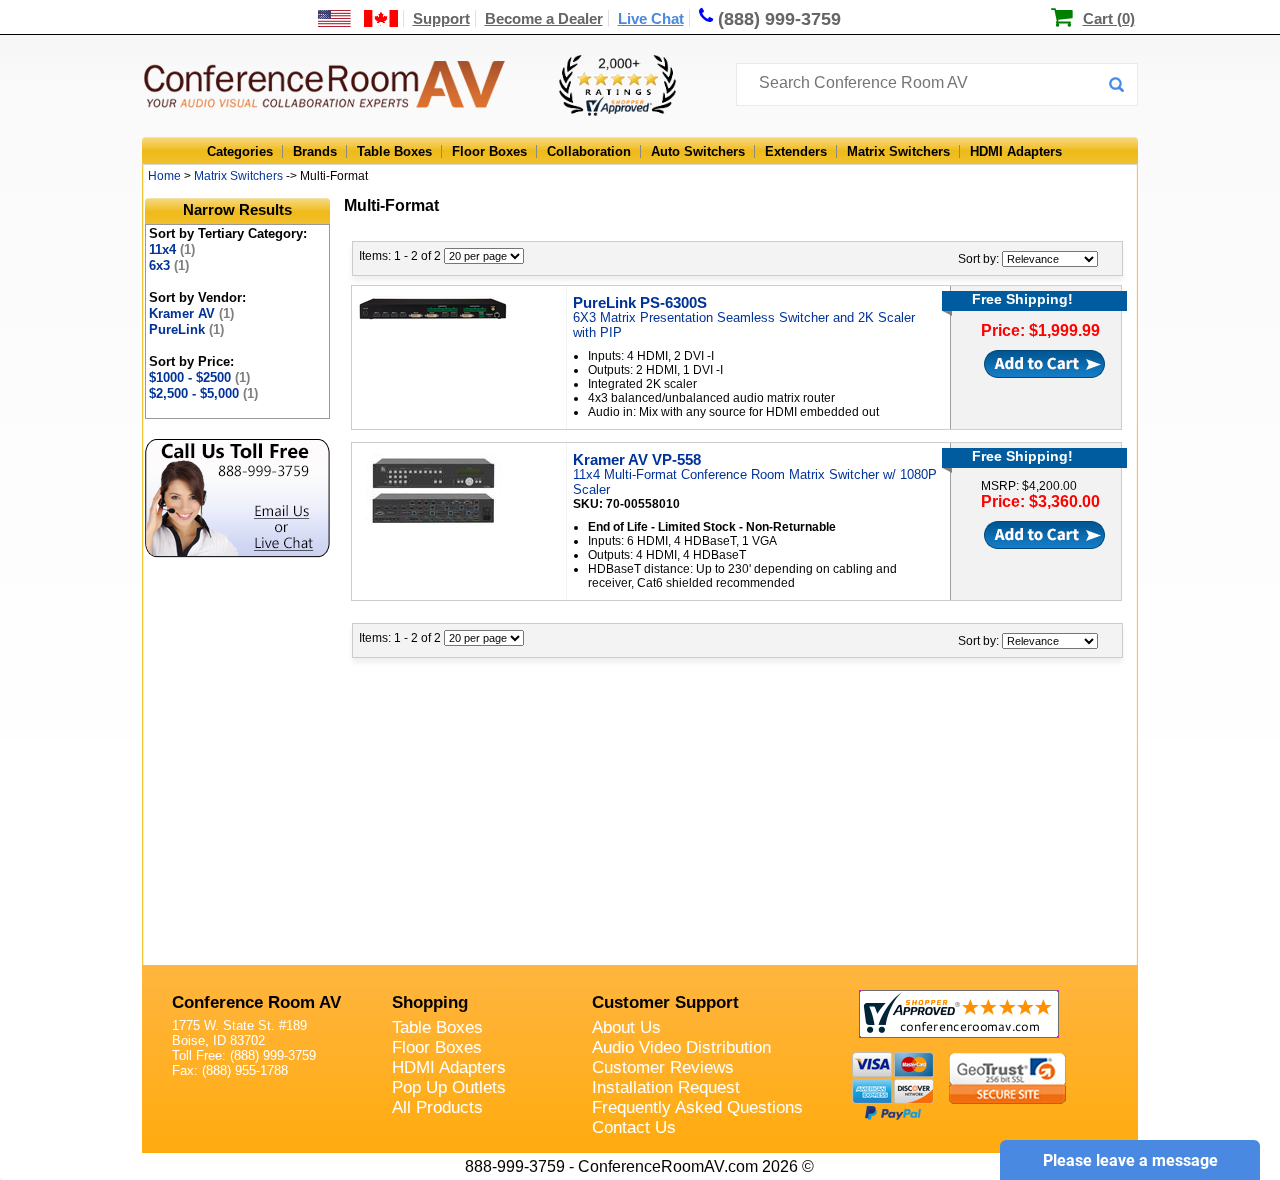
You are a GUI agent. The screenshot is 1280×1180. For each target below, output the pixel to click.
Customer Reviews (663, 1067)
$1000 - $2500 (199, 377)
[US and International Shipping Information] (358, 18)
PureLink (186, 329)
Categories (240, 151)
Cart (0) (1109, 18)
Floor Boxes (489, 151)
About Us (626, 1027)
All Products (437, 1107)
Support (441, 18)
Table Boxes (394, 151)
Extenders (796, 151)
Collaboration (589, 151)
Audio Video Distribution (681, 1047)
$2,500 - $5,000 (203, 393)
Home (164, 176)
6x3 (169, 265)
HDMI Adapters (1016, 151)
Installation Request (666, 1087)
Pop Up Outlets (449, 1087)
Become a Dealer (544, 18)
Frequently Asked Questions (697, 1107)
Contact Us (634, 1127)
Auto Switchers (698, 151)
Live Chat (651, 18)
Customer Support (665, 1002)
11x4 (172, 249)
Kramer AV (191, 313)
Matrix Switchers (898, 151)
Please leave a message (1130, 1160)
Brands (315, 151)
